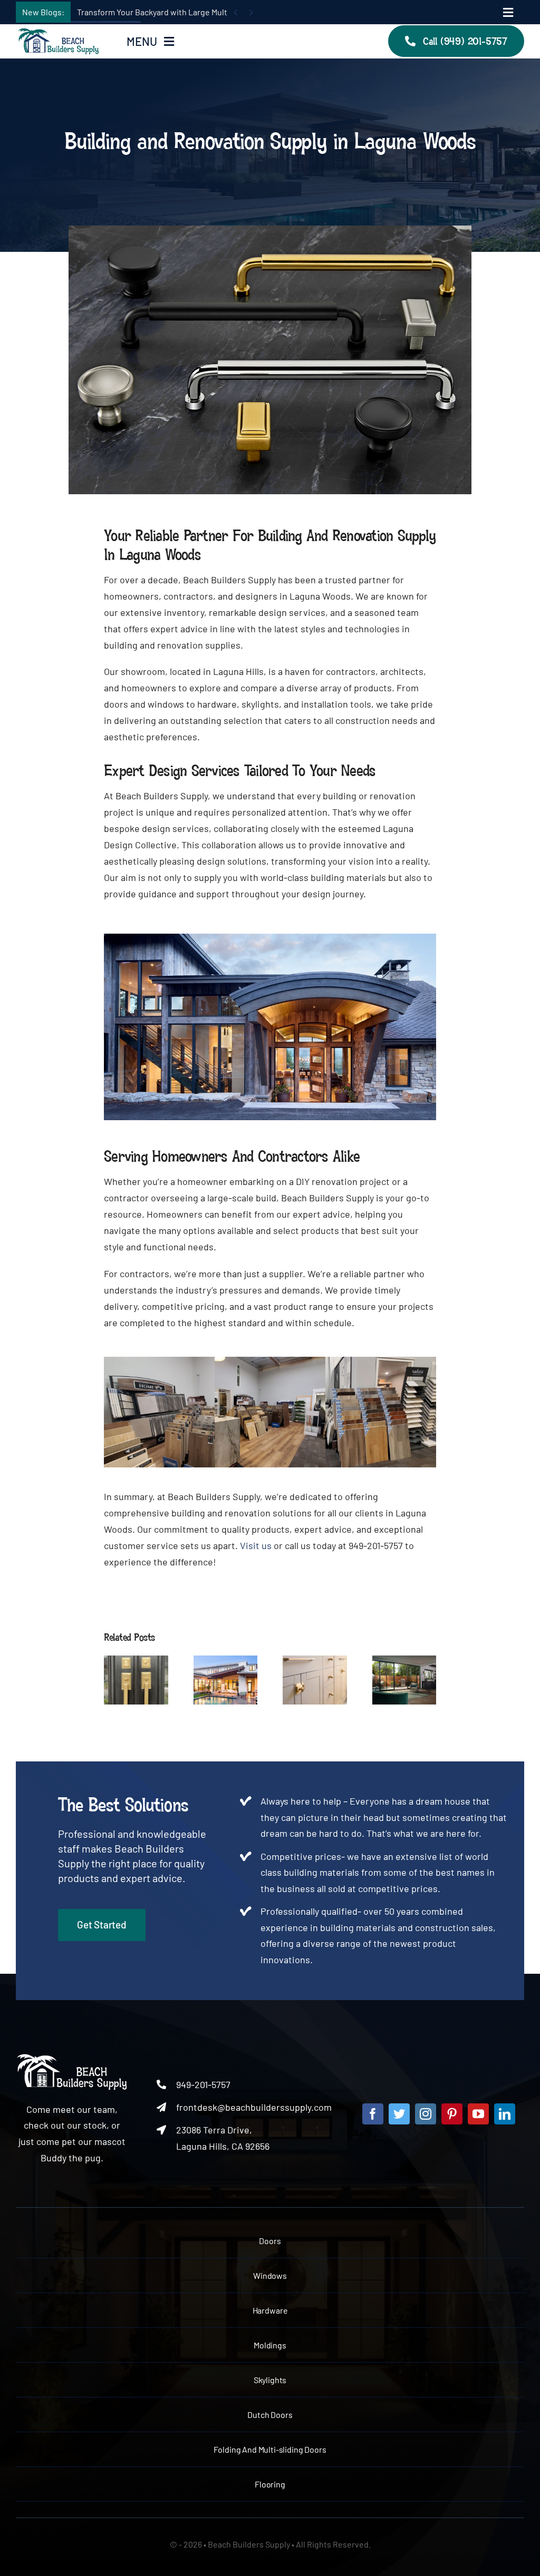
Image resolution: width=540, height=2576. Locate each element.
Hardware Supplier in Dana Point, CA (123, 1678)
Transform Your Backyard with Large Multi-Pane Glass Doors (187, 12)
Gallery (149, 1678)
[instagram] (426, 2114)
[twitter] (399, 2114)
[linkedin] (505, 2114)
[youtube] (478, 2114)
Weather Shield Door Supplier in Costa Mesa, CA (391, 1659)
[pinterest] (452, 2114)
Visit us (256, 1545)
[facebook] (373, 2114)
